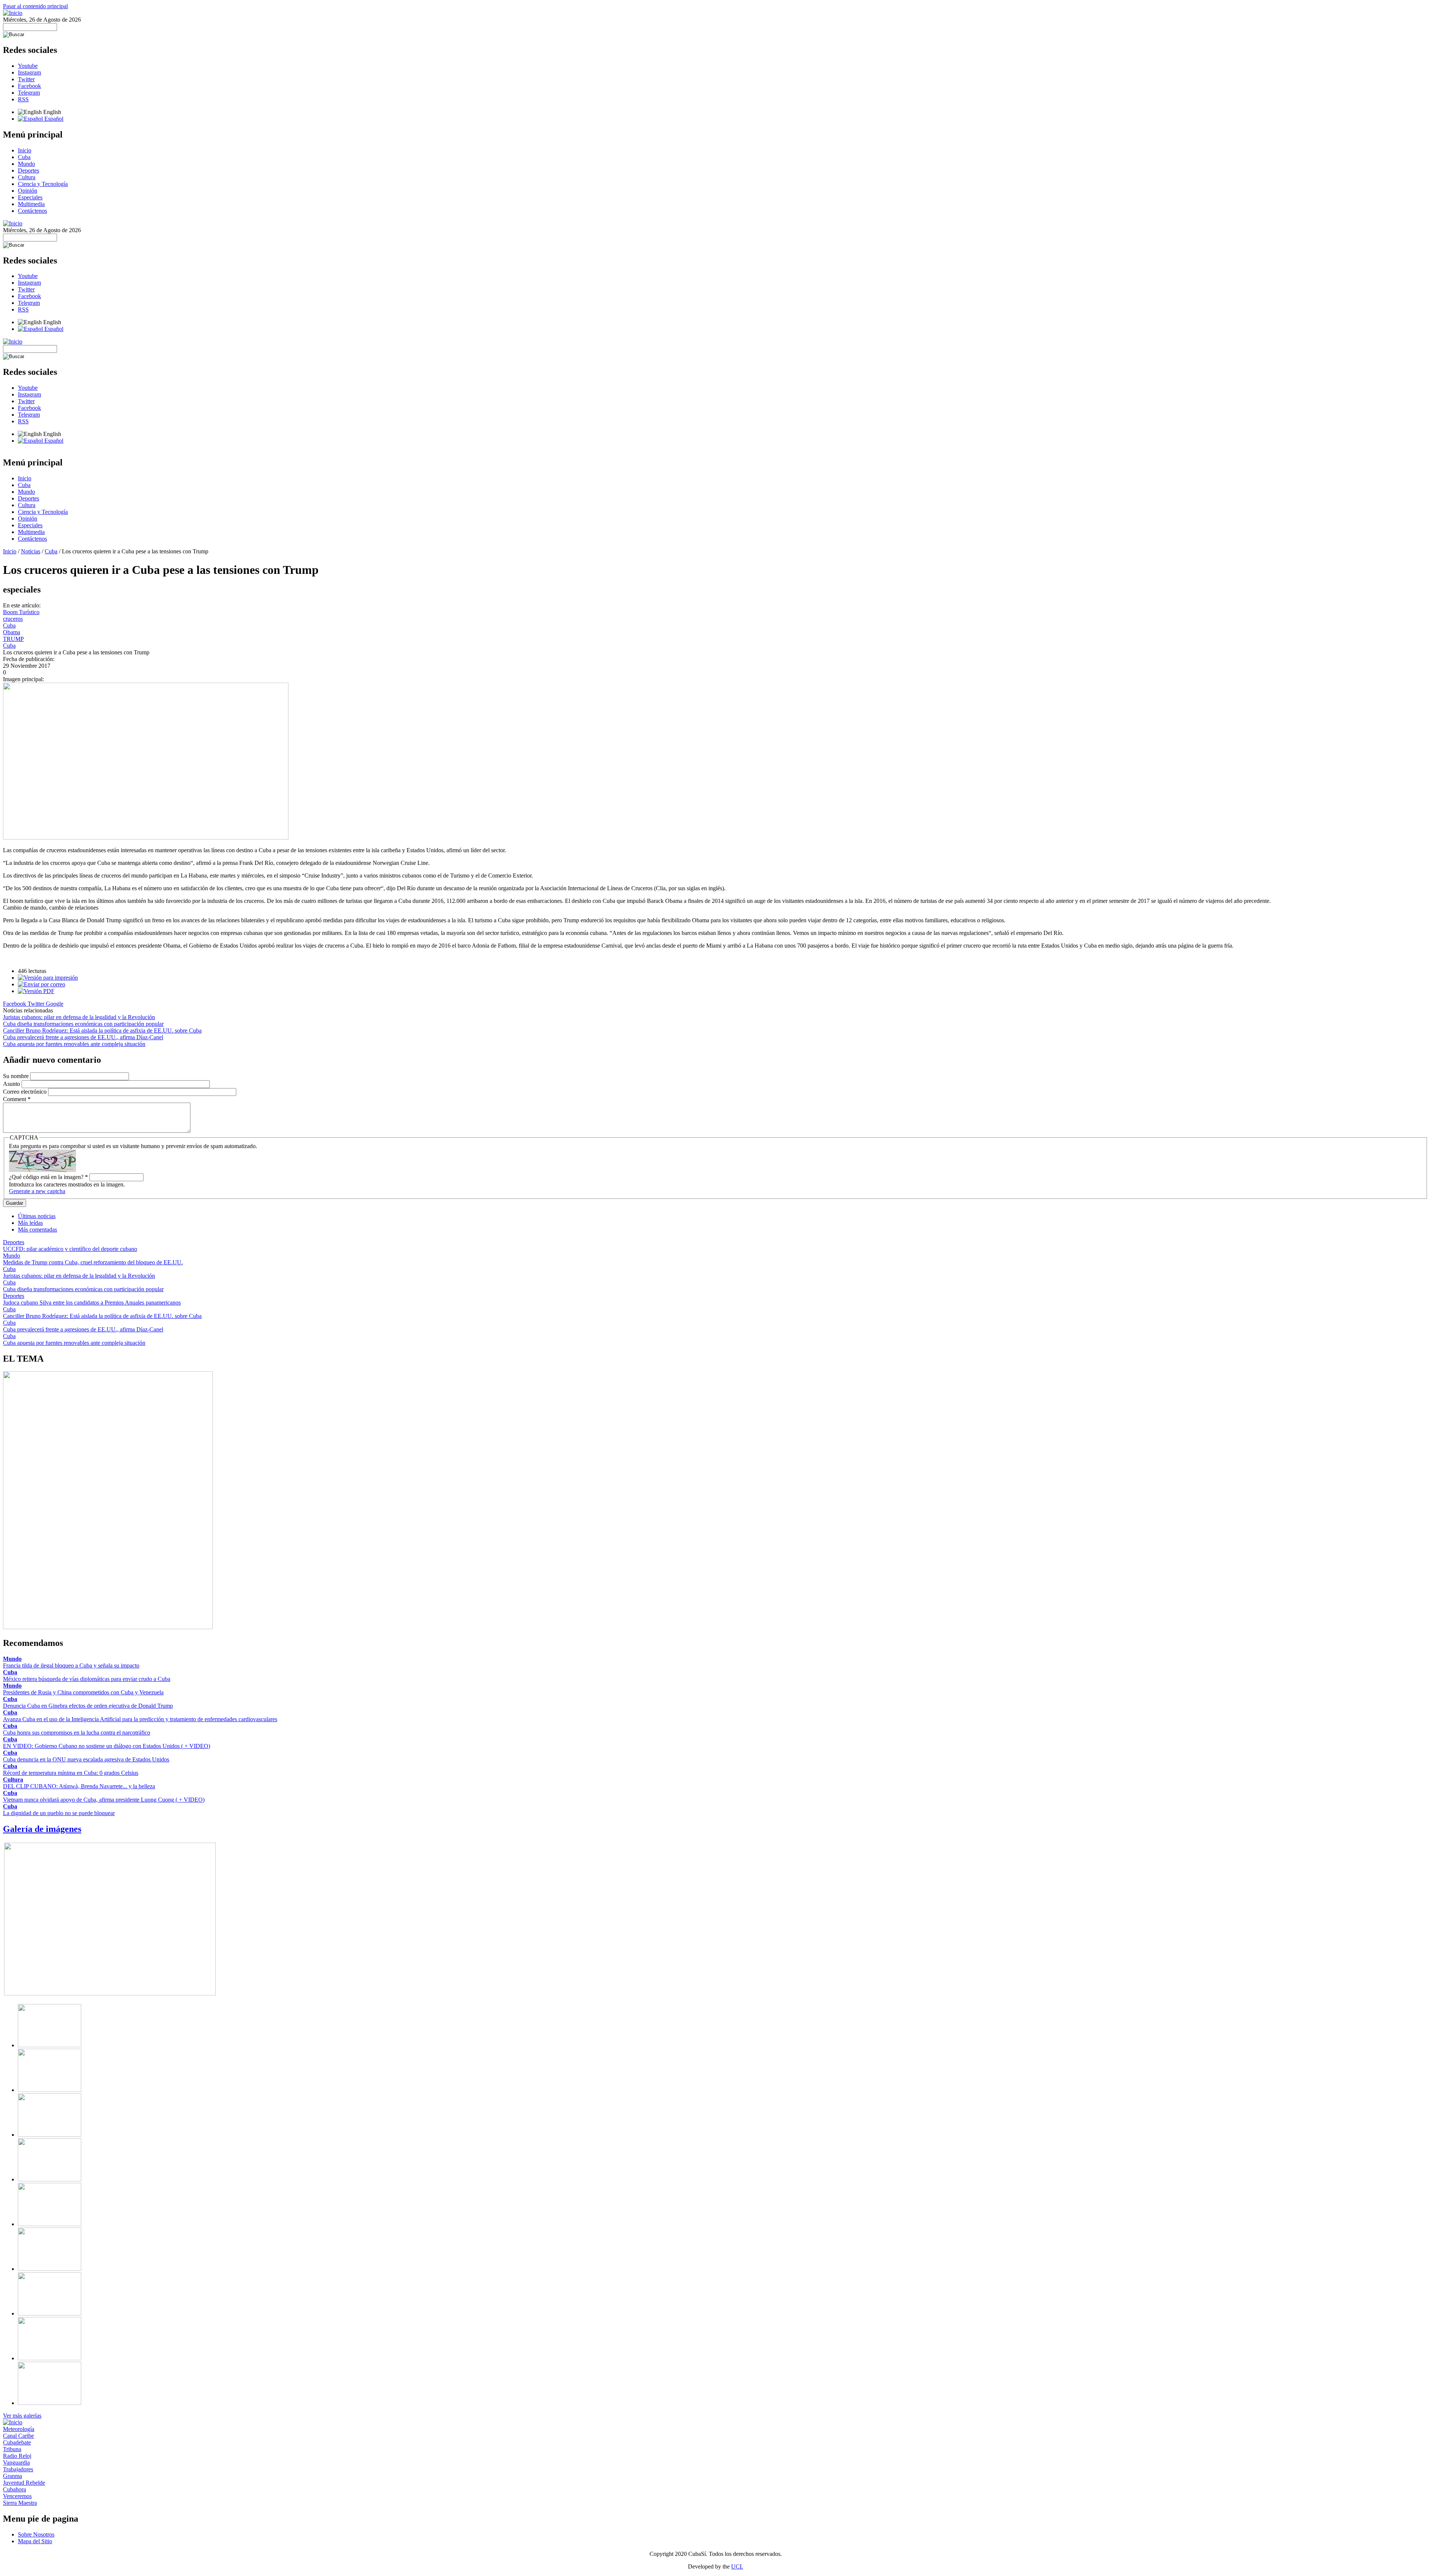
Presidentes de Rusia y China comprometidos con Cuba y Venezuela (83, 1692)
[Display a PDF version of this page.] (36, 991)
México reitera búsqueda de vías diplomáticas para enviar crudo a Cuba (87, 1679)
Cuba (24, 157)
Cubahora (15, 2489)
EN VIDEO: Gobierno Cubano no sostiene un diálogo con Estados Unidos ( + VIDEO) (107, 1746)
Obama (12, 632)
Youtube (28, 66)
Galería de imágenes (42, 1829)
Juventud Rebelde (24, 2483)
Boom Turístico (21, 612)
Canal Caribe (18, 2436)
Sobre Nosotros (36, 2534)
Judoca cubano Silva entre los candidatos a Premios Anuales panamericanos (92, 1303)
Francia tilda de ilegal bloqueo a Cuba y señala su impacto (71, 1665)
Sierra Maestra (20, 2503)
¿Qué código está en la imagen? (48, 1177)
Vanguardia (16, 2463)
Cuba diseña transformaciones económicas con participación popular (83, 1024)
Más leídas (30, 1223)
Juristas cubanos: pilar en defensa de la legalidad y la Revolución (79, 1017)
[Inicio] (13, 13)
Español (53, 119)
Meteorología (19, 2429)
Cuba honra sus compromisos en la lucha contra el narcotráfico (77, 1733)
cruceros (13, 619)
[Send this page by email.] (42, 984)
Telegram (29, 93)
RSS (23, 99)
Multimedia (31, 204)
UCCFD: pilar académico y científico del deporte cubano (70, 1249)
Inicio (25, 150)
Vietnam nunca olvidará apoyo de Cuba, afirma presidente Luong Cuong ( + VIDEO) (104, 1800)
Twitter (26, 79)
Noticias (31, 551)
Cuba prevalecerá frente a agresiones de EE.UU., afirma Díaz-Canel (83, 1037)
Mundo (26, 164)
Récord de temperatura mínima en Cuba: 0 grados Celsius (71, 1773)
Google (55, 1004)
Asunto (12, 1084)
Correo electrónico (26, 1092)
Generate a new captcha (37, 1191)
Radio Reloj (17, 2456)
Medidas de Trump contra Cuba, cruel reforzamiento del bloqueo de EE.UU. (93, 1262)
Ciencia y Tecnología (43, 184)
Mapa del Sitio (35, 2541)
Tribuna (12, 2449)
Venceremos (17, 2496)
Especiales (30, 197)
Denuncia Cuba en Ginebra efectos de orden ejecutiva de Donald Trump (88, 1706)
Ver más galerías (22, 2416)
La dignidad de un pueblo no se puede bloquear (59, 1813)
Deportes (29, 170)
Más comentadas (37, 1229)
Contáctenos (32, 211)
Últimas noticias (37, 1216)
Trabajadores (18, 2469)
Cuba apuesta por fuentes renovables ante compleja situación (74, 1044)
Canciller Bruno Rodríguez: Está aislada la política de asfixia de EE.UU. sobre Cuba (102, 1031)
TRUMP (13, 639)
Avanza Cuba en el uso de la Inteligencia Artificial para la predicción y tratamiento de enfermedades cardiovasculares (140, 1719)
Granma (12, 2476)
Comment (17, 1099)
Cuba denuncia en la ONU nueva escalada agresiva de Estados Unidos (86, 1759)
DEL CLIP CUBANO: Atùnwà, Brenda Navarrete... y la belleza (79, 1786)
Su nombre (17, 1076)
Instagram (29, 72)
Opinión (28, 191)
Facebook (29, 86)
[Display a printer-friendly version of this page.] (48, 978)
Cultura (27, 177)
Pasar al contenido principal (35, 6)
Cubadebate (17, 2442)
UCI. (737, 2566)
